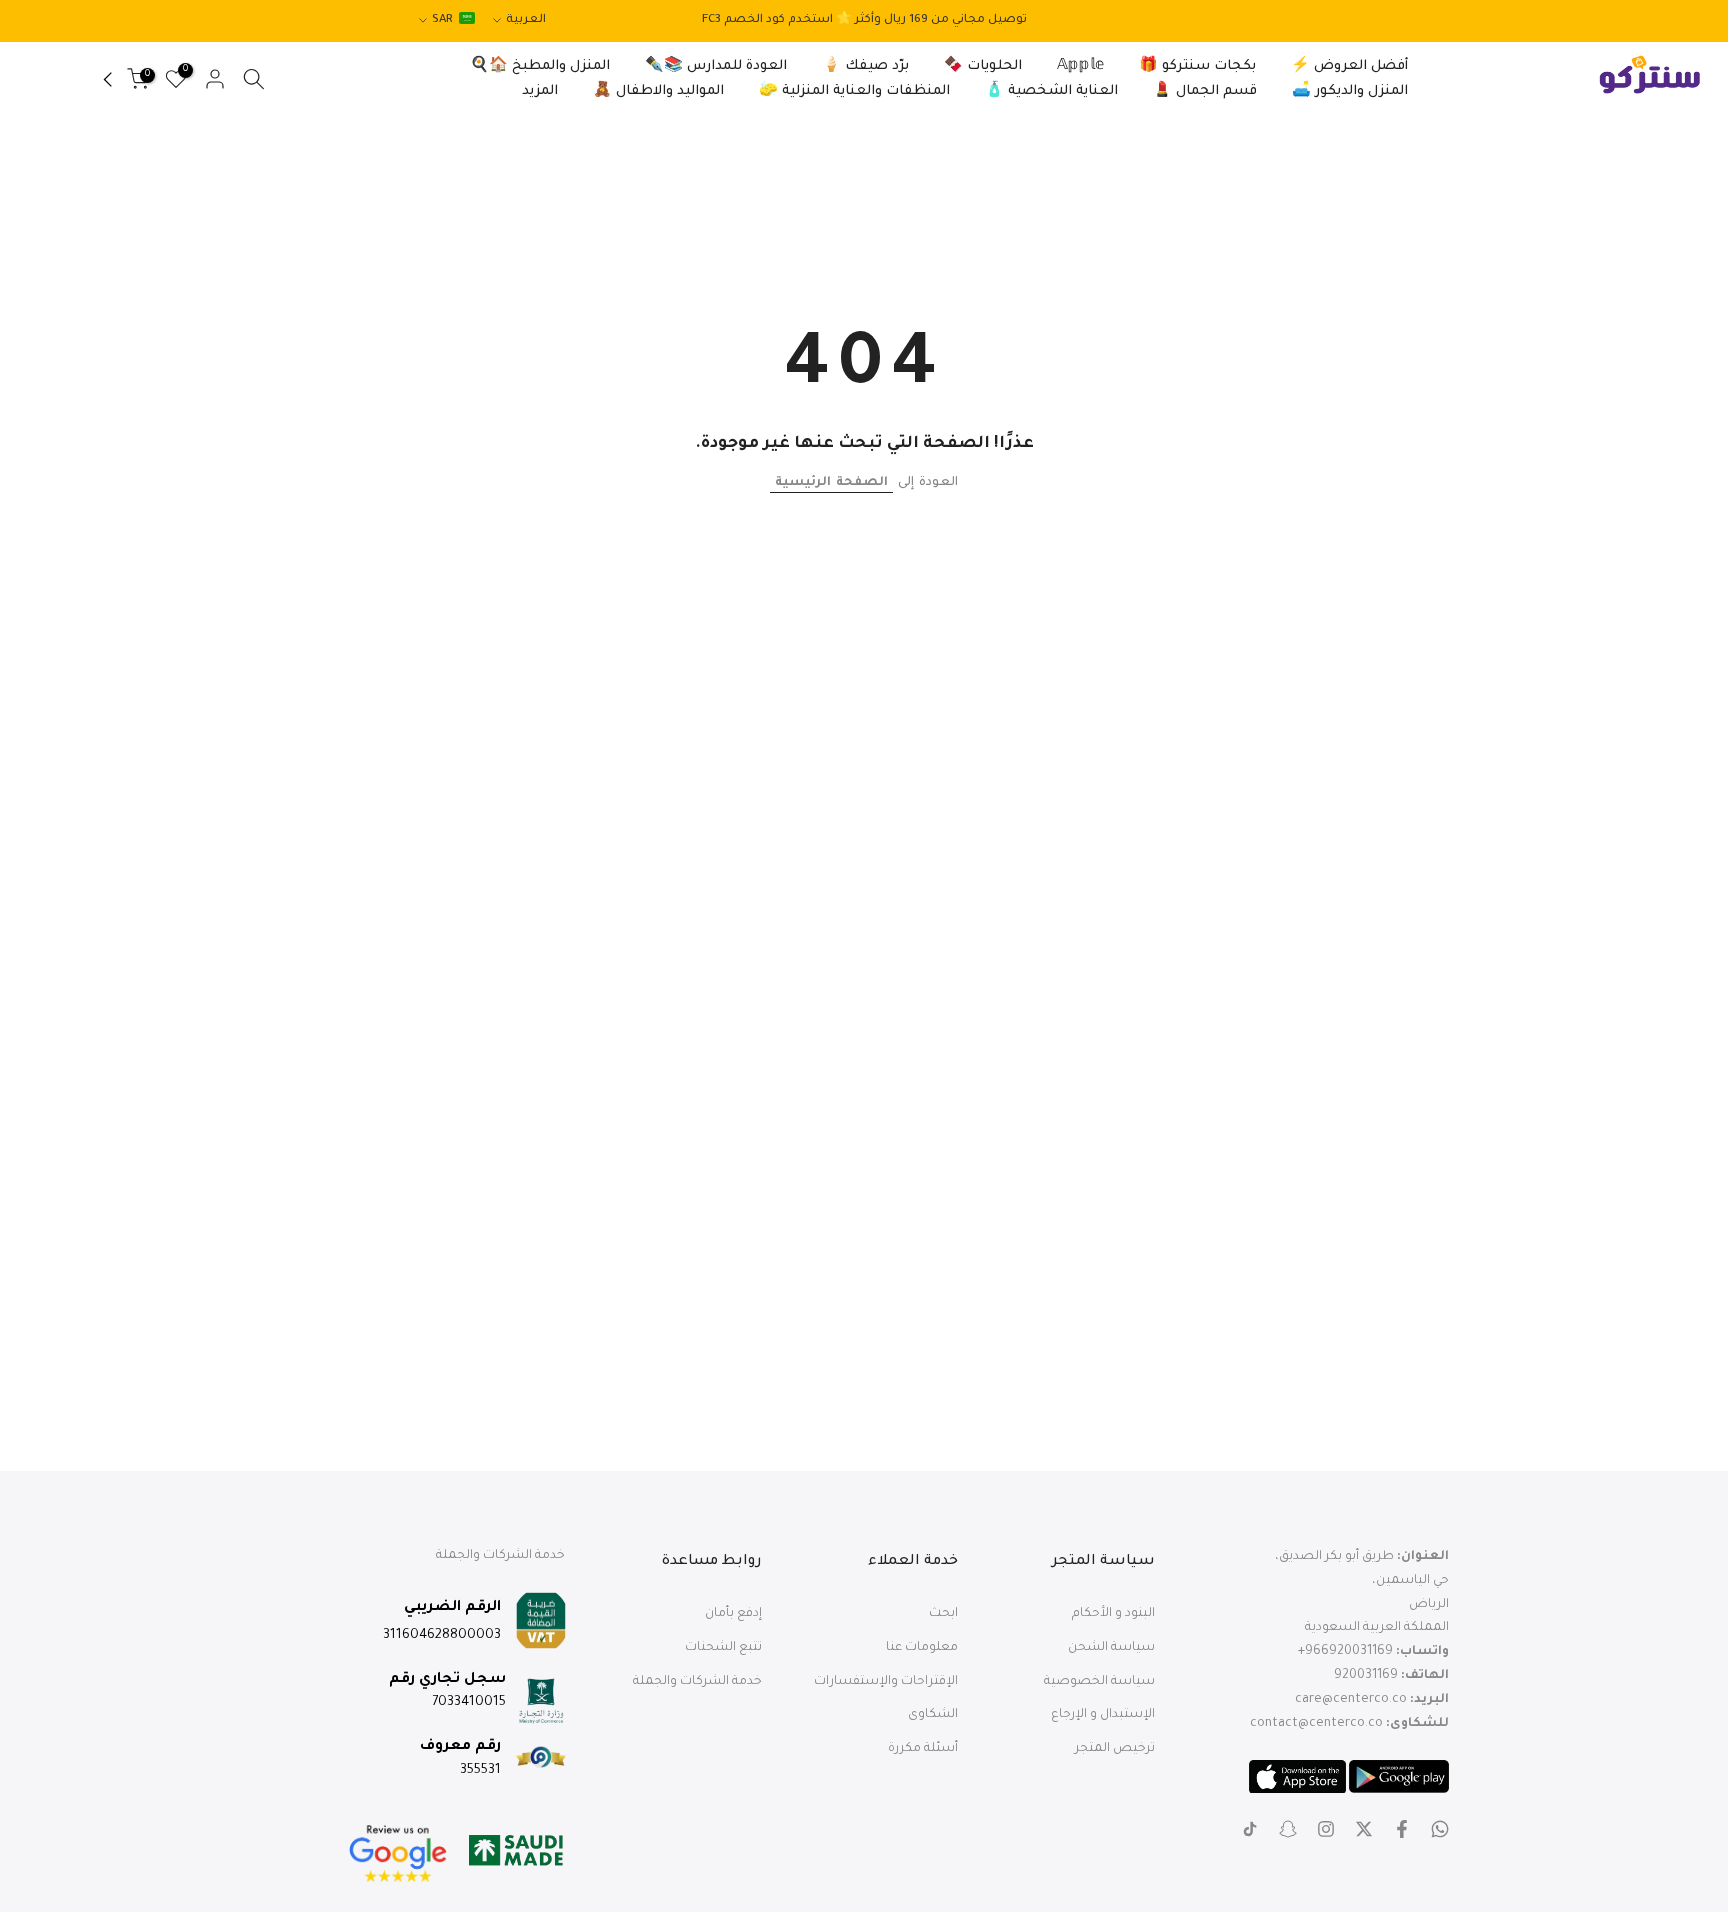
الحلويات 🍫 (983, 66)
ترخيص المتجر (1115, 1749)
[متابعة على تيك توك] (1250, 1829)
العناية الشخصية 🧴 (1051, 91)
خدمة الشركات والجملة (697, 1682)
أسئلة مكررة (923, 1749)
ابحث (943, 1614)
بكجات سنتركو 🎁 (1197, 66)
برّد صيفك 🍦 (865, 66)
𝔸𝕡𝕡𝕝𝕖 (1080, 66)
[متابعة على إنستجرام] (1326, 1829)
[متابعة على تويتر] (1364, 1829)
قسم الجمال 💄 (1205, 91)
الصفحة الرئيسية (831, 483)
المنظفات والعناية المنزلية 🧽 (854, 91)
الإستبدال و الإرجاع (1103, 1715)
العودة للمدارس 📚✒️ (716, 66)
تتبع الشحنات (723, 1648)
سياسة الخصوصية (1099, 1682)
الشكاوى (933, 1715)
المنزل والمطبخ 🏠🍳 (540, 66)
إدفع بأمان (733, 1614)
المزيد (540, 91)
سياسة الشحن (1111, 1648)
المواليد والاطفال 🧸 (658, 91)
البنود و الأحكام (1113, 1614)
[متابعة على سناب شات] (1288, 1829)
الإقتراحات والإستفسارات (886, 1682)
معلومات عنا (922, 1648)
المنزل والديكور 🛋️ (1350, 91)
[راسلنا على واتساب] (1440, 1829)
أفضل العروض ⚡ (1349, 66)
